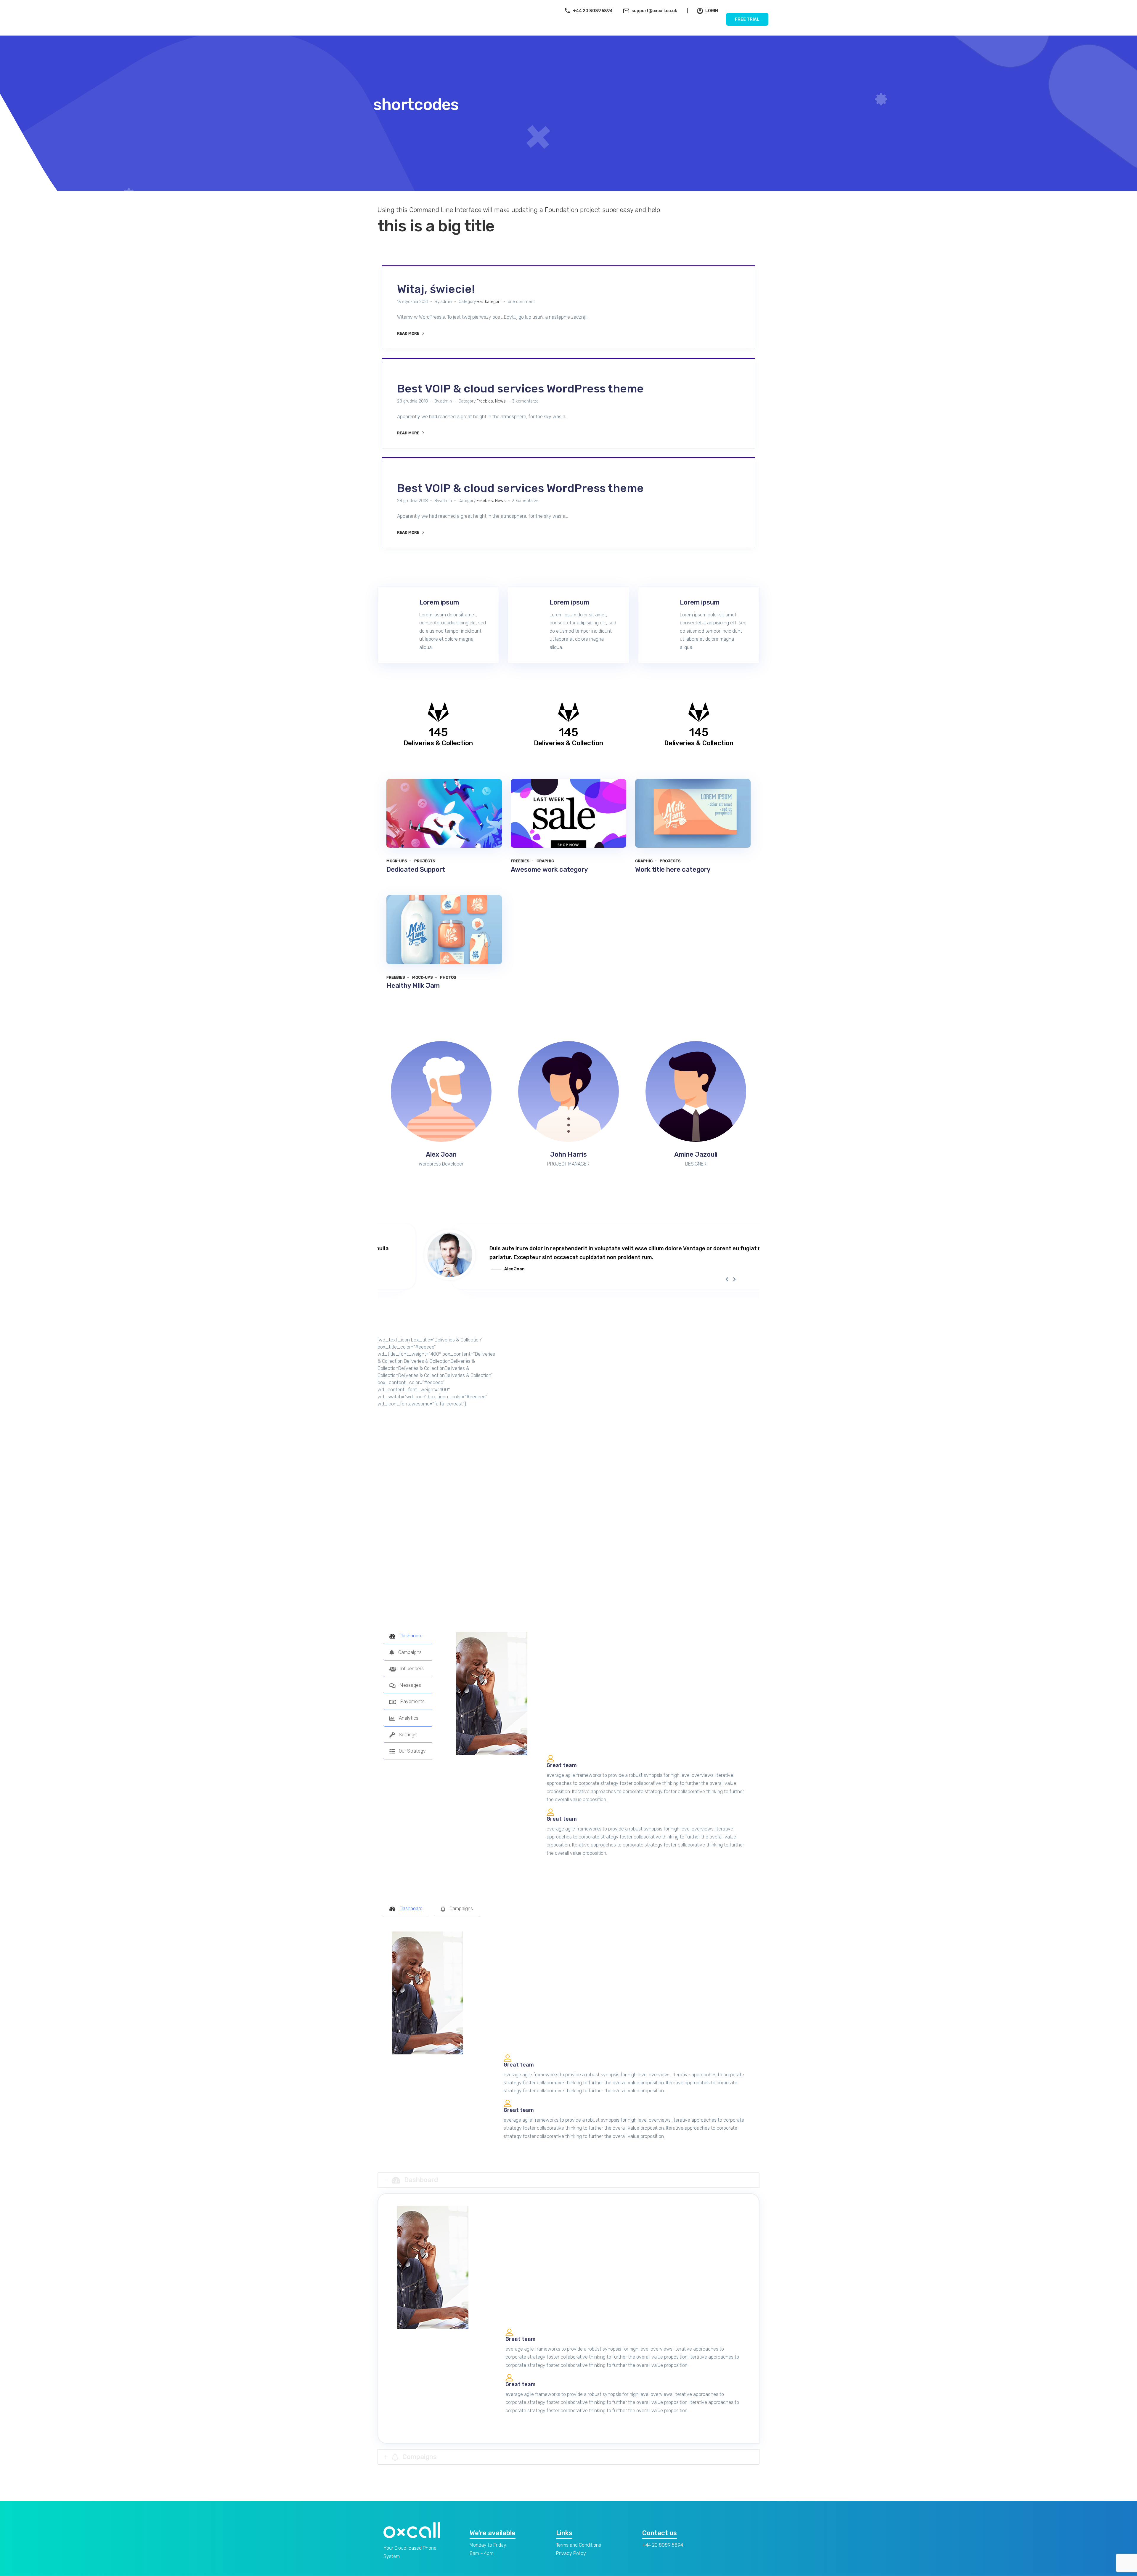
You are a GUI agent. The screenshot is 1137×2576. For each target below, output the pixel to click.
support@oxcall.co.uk (654, 11)
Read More (409, 333)
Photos (448, 977)
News (500, 401)
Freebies (485, 401)
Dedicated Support (416, 869)
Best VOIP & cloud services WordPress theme (520, 389)
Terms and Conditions (579, 2545)
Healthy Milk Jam (413, 986)
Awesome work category (549, 869)
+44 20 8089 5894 (593, 11)
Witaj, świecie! (436, 289)
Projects (425, 861)
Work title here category (673, 869)
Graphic (545, 861)
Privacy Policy (571, 2553)
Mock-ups (397, 861)
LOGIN (712, 11)
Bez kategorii (489, 302)
